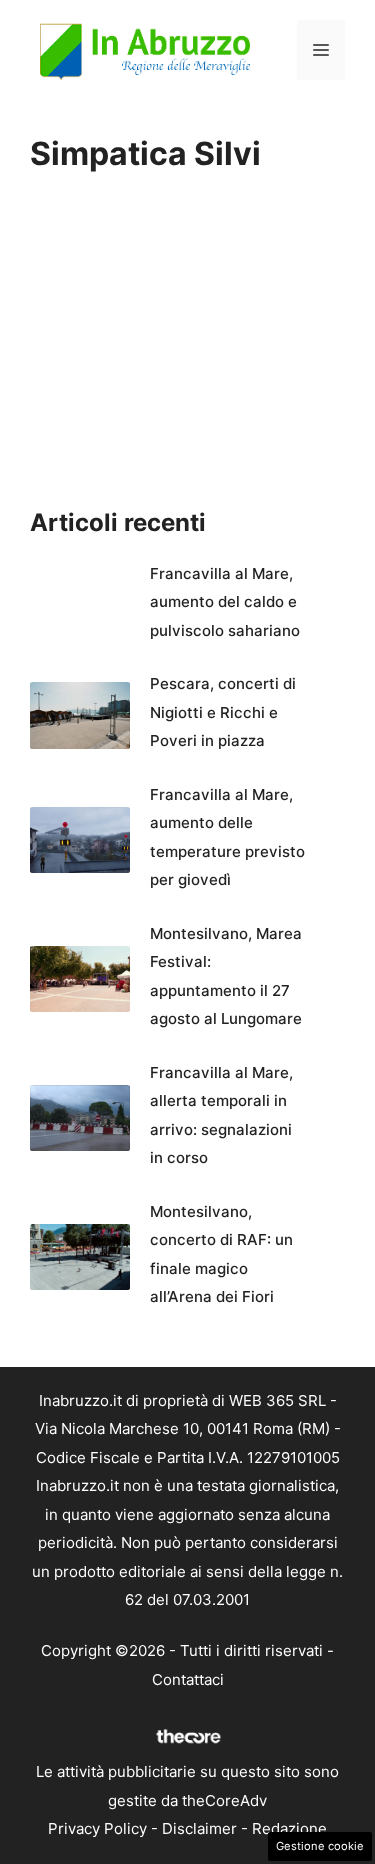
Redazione (289, 1828)
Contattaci (188, 1679)
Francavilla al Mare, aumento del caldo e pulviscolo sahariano (225, 602)
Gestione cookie (320, 1846)
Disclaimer (199, 1828)
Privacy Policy (97, 1828)
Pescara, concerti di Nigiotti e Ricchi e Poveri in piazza (223, 712)
